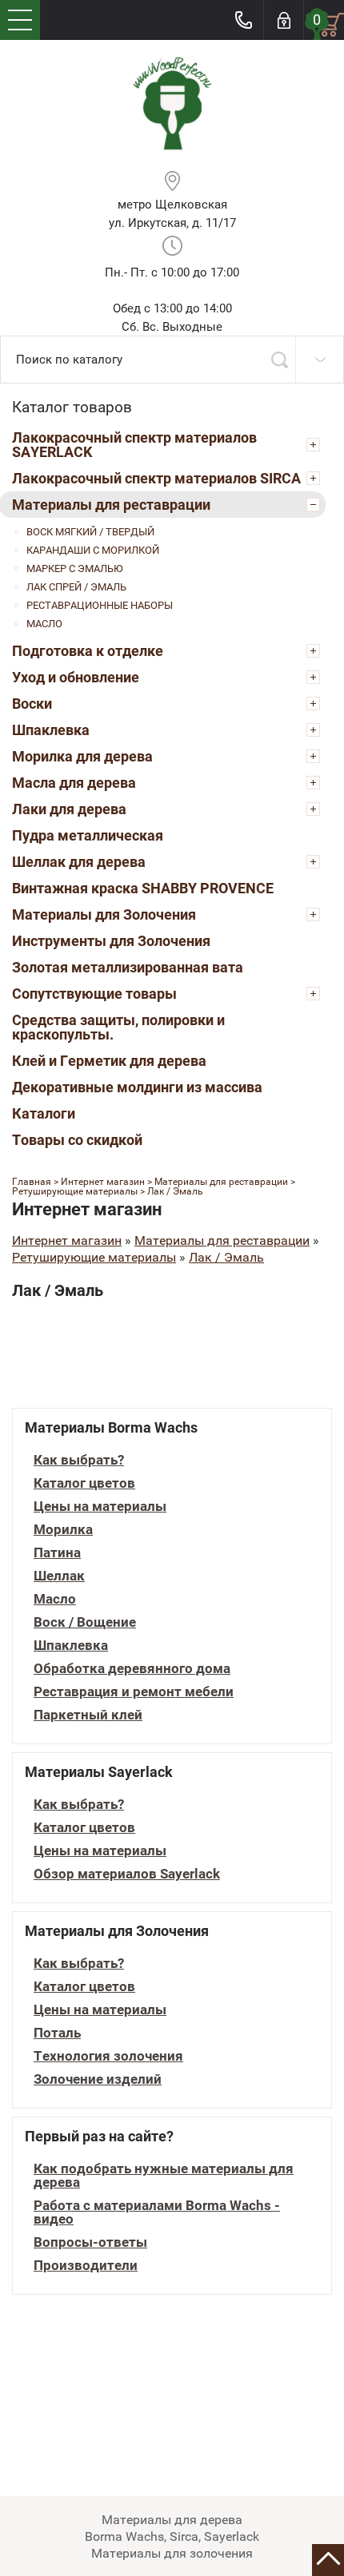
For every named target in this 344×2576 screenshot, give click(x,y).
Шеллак (59, 1576)
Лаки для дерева (69, 809)
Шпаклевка (51, 730)
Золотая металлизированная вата (128, 967)
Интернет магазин (67, 1240)
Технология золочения (108, 2056)
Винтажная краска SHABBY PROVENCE (143, 888)
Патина (57, 1553)
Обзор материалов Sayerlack (127, 1874)
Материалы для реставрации (111, 505)
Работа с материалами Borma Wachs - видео (157, 2212)
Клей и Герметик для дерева (109, 1061)
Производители (86, 2266)
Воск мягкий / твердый (90, 532)
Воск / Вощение (85, 1622)
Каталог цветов (84, 1483)
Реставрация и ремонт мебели (134, 1692)
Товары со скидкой (77, 1140)
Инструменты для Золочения (111, 941)
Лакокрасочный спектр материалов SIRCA (156, 478)
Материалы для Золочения (104, 914)
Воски (32, 704)
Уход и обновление (76, 677)
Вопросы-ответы (90, 2242)
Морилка (63, 1530)
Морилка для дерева (82, 756)
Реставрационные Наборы (100, 605)
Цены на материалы (100, 1507)
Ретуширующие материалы (94, 1257)
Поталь (57, 2033)
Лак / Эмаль (226, 1257)
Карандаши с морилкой (93, 550)
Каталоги (44, 1113)
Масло (44, 624)
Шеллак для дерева (79, 862)
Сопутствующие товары (94, 994)
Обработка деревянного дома (132, 1669)
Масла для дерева (74, 783)
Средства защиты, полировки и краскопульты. (118, 1027)
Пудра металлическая (88, 835)
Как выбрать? (79, 1460)
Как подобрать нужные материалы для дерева (164, 2176)
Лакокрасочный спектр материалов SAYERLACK (134, 445)
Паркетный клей (88, 1715)
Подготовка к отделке (88, 651)
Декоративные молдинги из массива (137, 1087)
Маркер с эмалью (75, 568)
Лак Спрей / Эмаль (76, 587)
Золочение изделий (98, 2079)
